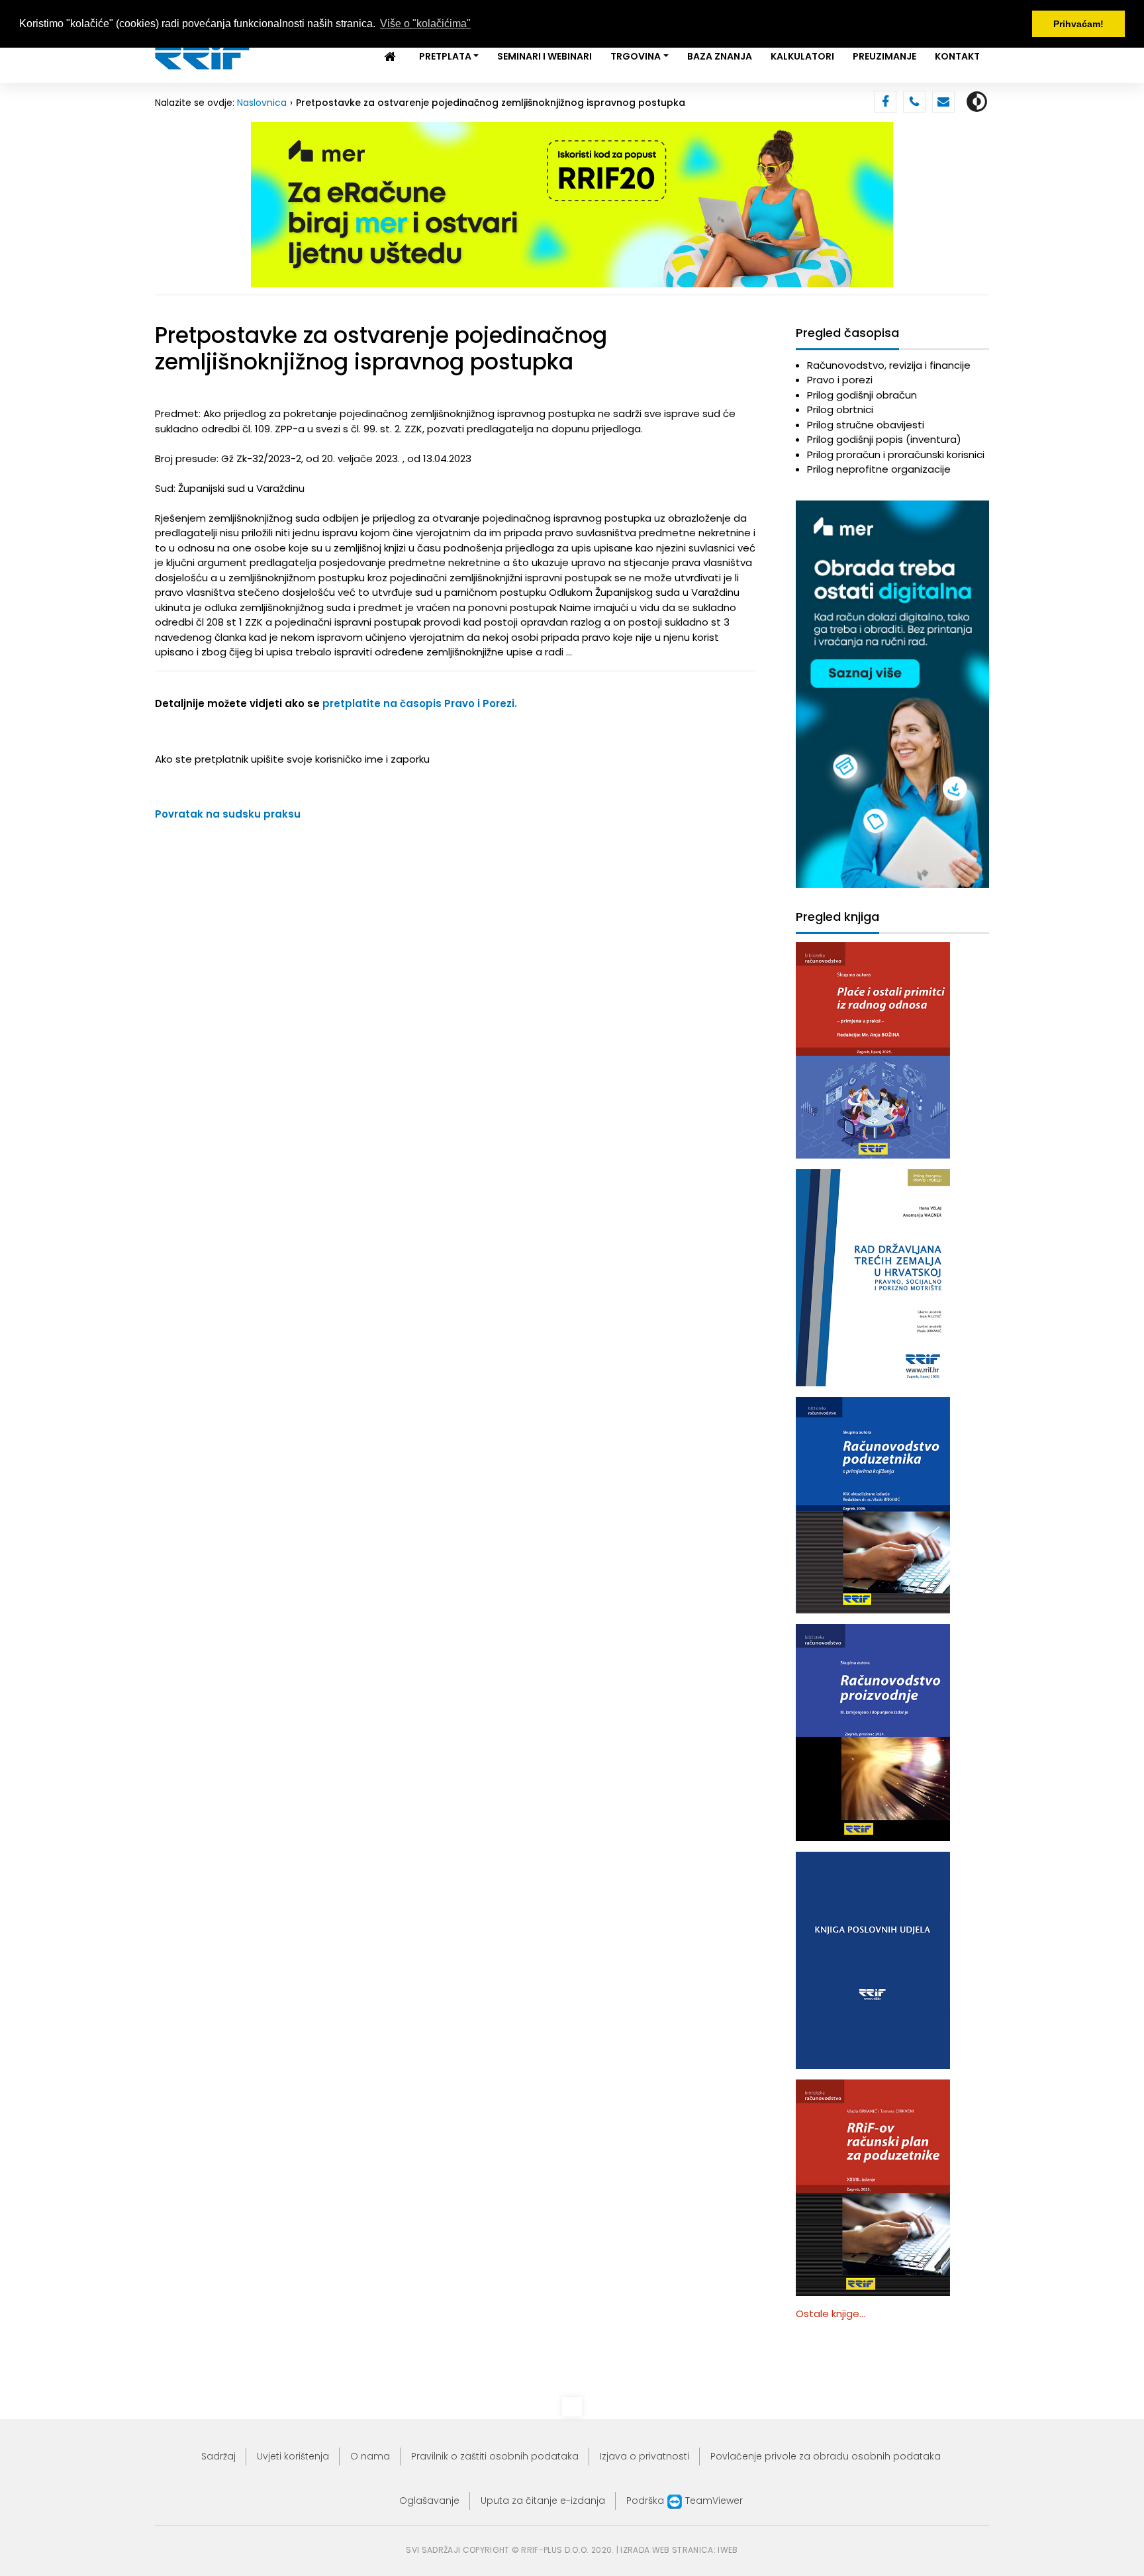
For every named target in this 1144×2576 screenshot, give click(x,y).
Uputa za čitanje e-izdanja (543, 2501)
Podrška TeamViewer (685, 2501)
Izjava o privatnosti (644, 2456)
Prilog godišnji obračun (862, 395)
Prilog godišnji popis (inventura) (884, 439)
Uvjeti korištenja (293, 2456)
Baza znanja (720, 56)
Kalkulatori (802, 56)
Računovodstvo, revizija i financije (889, 365)
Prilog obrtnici (840, 409)
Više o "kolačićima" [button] (425, 24)
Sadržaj (218, 2456)
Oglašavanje (429, 2501)
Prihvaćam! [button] (1078, 24)
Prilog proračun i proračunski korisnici (896, 454)
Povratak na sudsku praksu (228, 814)
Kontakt (957, 56)
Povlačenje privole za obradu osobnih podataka (826, 2456)
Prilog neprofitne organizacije (879, 469)
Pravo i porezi (840, 380)
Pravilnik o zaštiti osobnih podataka (495, 2456)
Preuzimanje (884, 56)
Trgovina (636, 56)
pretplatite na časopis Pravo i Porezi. (420, 703)
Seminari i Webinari (545, 56)
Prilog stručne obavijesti (866, 425)
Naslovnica (262, 103)
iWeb (728, 2550)
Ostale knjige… (831, 2314)
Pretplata (445, 56)
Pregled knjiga (837, 917)
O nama (370, 2456)
